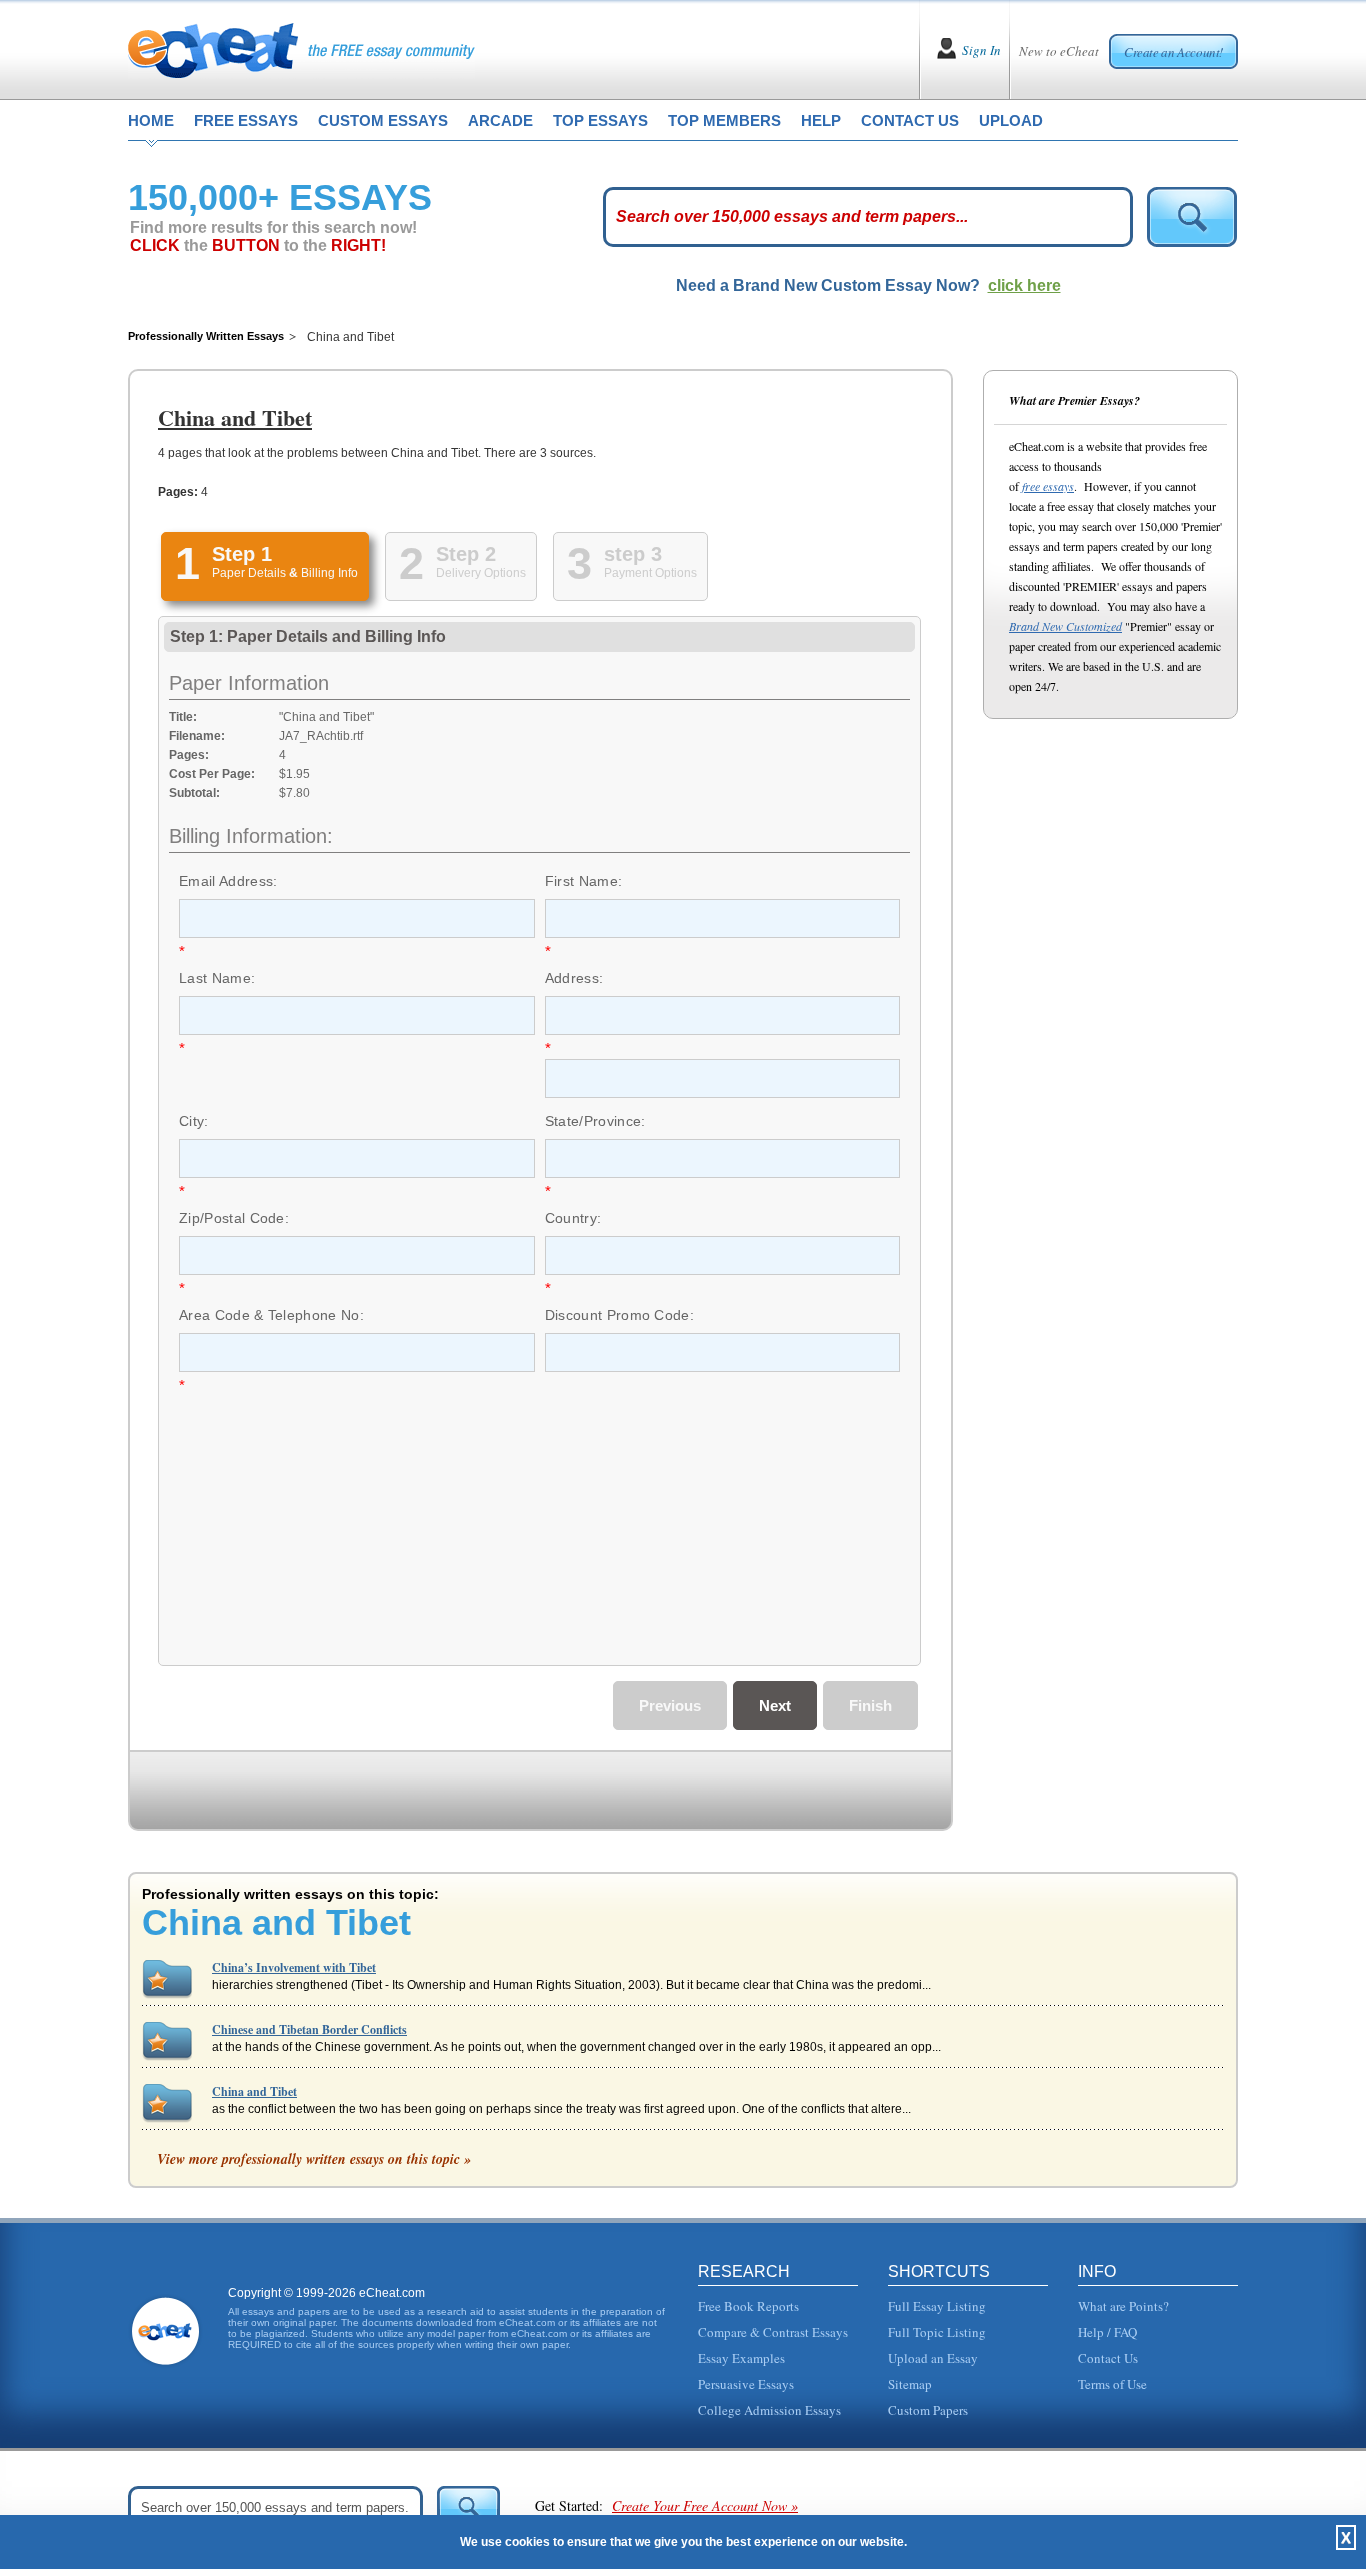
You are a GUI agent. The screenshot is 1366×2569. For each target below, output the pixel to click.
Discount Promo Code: (619, 1315)
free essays (246, 120)
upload (1011, 120)
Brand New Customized (1065, 626)
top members (724, 120)
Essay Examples (741, 2358)
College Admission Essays (769, 2410)
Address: (574, 978)
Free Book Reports (748, 2306)
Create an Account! (1173, 52)
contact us (910, 120)
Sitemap (910, 2384)
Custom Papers (928, 2410)
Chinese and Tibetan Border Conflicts (309, 2029)
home (151, 120)
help (821, 120)
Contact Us (1108, 2358)
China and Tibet (254, 2091)
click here (1024, 285)
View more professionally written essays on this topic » (314, 2159)
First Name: (584, 881)
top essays (600, 120)
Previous (670, 1705)
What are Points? (1123, 2306)
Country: (573, 1218)
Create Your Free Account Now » (705, 2505)
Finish (870, 1705)
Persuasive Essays (746, 2384)
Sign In (981, 50)
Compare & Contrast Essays (773, 2332)
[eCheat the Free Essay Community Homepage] (301, 50)
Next (775, 1705)
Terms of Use (1112, 2384)
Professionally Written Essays (206, 336)
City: (194, 1121)
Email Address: (228, 881)
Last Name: (217, 978)
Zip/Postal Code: (234, 1218)
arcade (500, 120)
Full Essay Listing (937, 2306)
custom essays (383, 120)
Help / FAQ (1107, 2332)
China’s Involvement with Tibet (294, 1967)
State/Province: (595, 1121)
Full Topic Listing (937, 2332)
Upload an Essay (933, 2358)
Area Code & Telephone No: (271, 1315)
